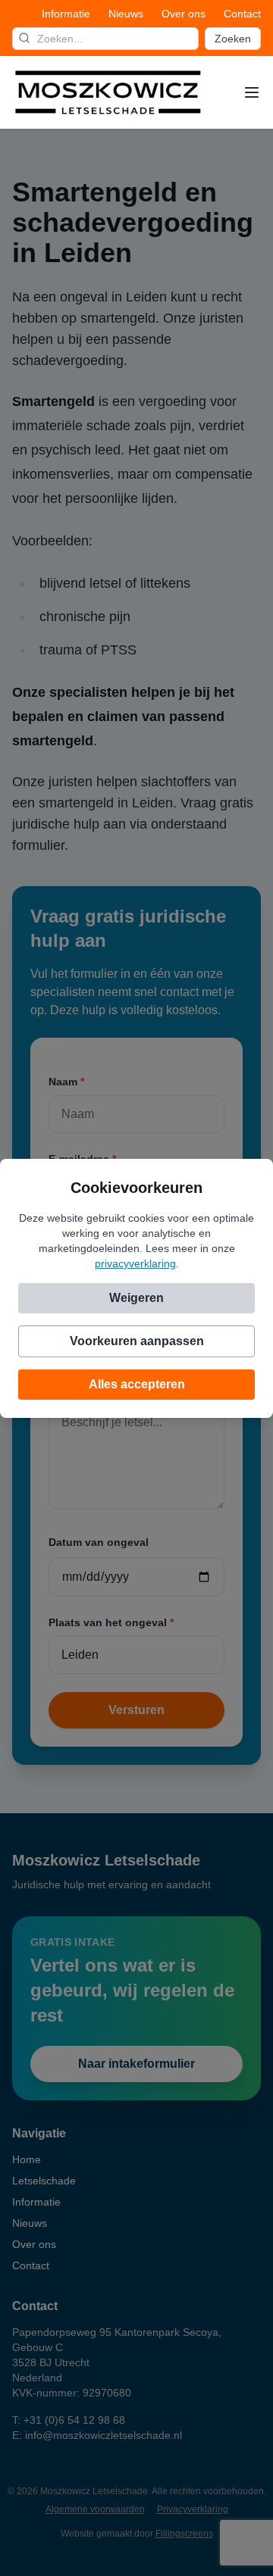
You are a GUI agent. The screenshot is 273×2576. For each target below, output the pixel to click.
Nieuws (126, 14)
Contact (242, 14)
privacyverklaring (135, 1263)
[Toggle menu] (252, 92)
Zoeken (233, 39)
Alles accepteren (137, 1384)
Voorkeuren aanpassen (137, 1341)
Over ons (184, 14)
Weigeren (136, 1298)
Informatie (66, 14)
